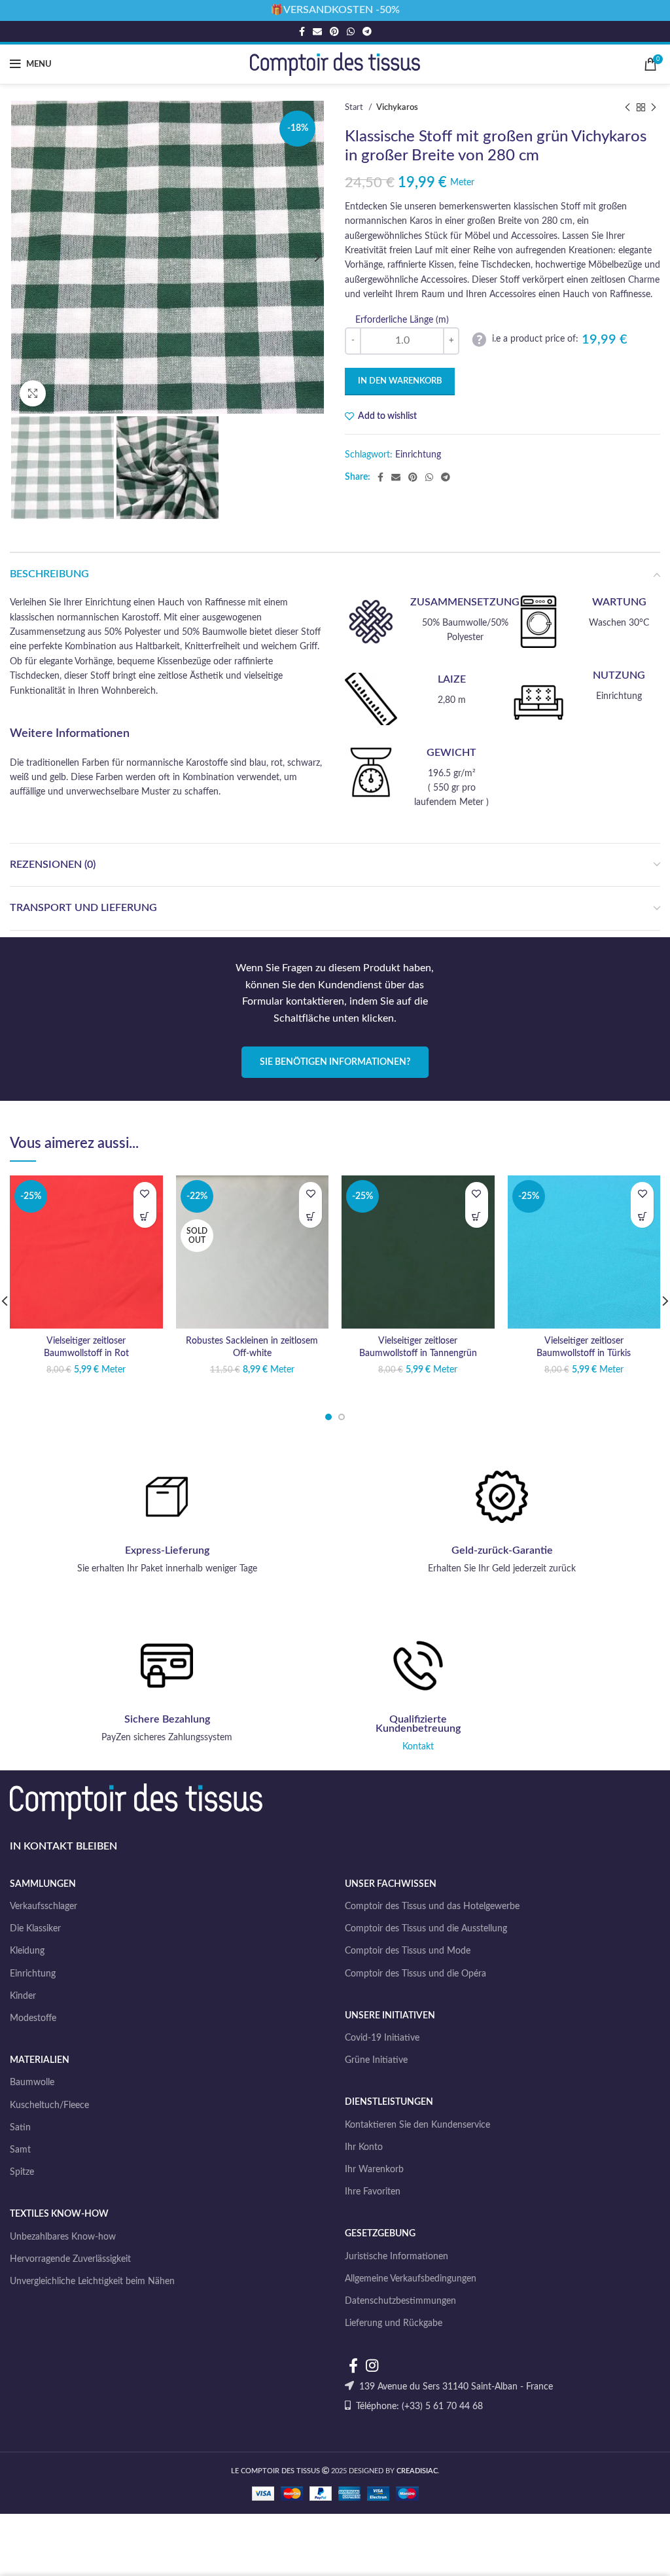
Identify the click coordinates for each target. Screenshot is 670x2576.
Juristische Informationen (397, 2257)
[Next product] (654, 108)
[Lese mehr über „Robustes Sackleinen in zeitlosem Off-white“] (310, 1216)
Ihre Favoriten (373, 2192)
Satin (20, 2128)
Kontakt (418, 1747)
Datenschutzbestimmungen (400, 2301)
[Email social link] (317, 31)
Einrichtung (418, 455)
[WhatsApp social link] (351, 31)
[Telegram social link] (367, 31)
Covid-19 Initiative (382, 2038)
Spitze (22, 2172)
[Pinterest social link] (334, 31)
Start (355, 107)
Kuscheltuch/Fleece (49, 2105)
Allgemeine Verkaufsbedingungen (411, 2279)
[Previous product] (627, 108)
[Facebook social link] (302, 31)
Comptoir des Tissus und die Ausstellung (426, 1929)
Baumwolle (32, 2083)
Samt (20, 2150)
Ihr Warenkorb (374, 2170)
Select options (145, 1216)
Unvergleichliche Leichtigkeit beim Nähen (92, 2281)
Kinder (23, 1996)
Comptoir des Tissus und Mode (408, 1951)
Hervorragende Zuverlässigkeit (70, 2259)
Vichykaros (397, 107)
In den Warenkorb (400, 381)
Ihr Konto (364, 2147)
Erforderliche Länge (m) (402, 320)
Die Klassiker (35, 1929)
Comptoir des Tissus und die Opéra (415, 1974)
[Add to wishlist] (145, 1193)
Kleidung (27, 1951)
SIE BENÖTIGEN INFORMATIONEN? (335, 1062)
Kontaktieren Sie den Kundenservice (417, 2125)
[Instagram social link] (372, 2365)
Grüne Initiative (376, 2060)
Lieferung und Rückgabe (394, 2323)
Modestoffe (33, 2018)
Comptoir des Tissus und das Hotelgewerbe (432, 1906)
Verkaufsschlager (44, 1906)
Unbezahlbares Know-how (63, 2237)
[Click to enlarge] (33, 393)
